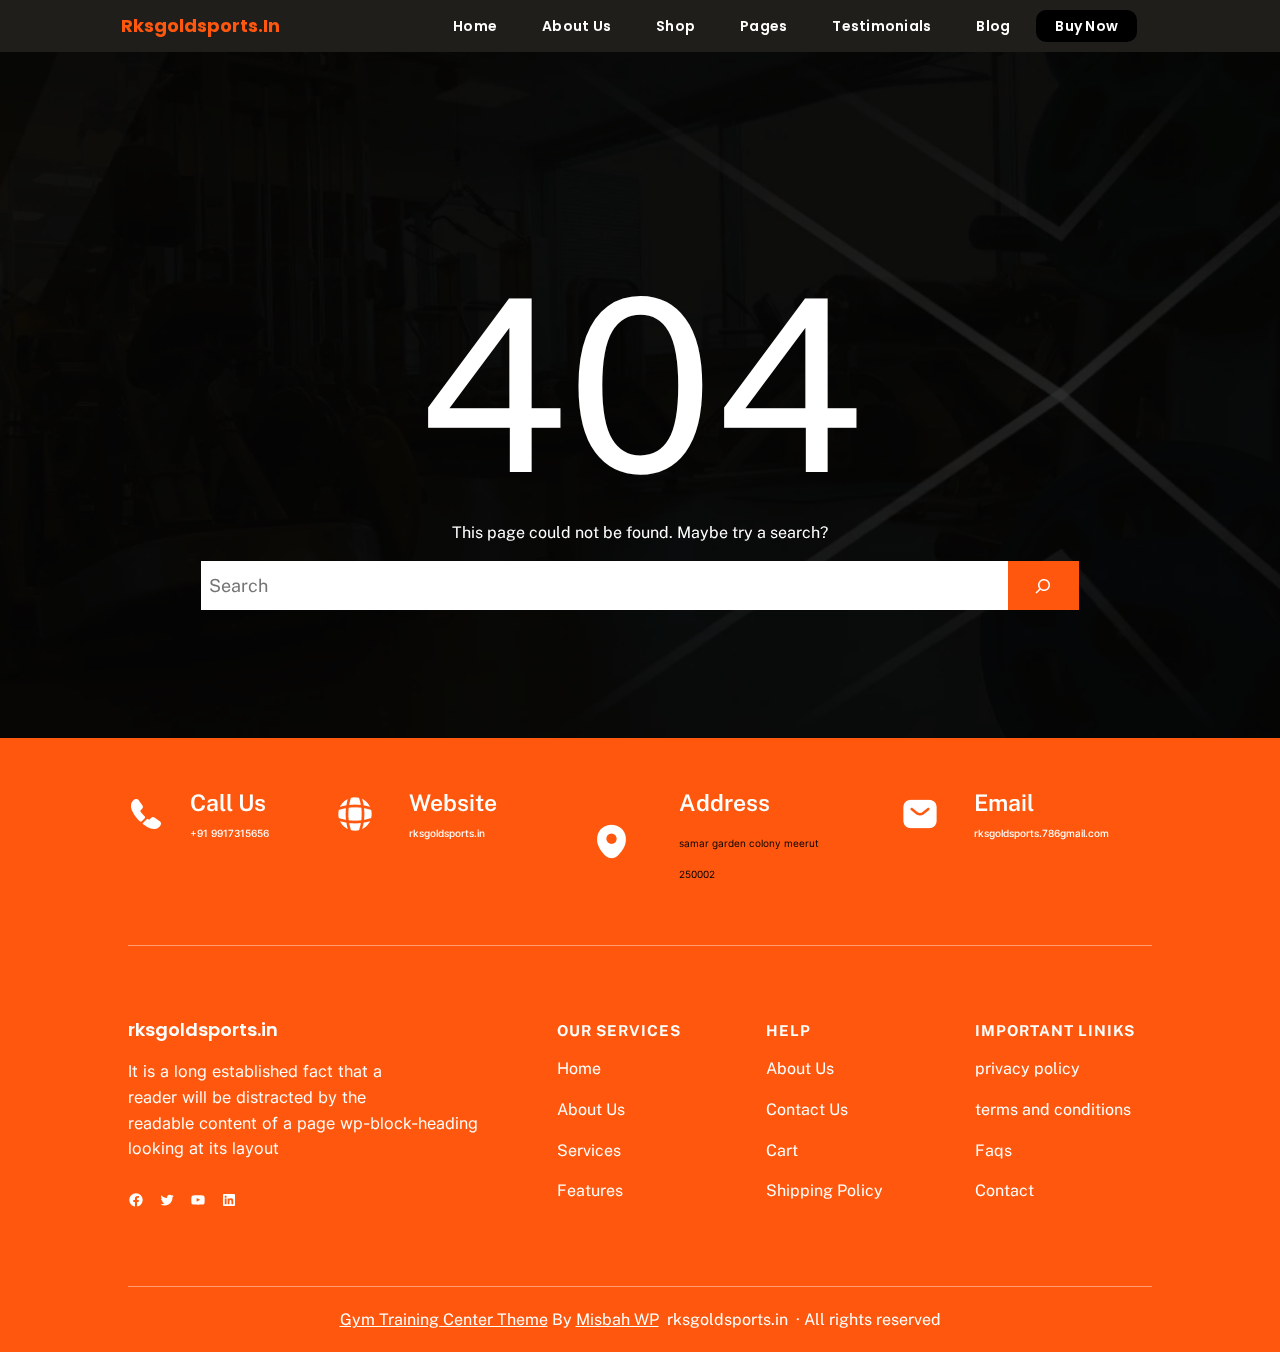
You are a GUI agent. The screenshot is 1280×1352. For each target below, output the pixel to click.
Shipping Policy (824, 1190)
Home (579, 1068)
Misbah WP (617, 1319)
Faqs (993, 1150)
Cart (782, 1150)
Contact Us (807, 1109)
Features (590, 1190)
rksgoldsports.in (200, 25)
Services (589, 1150)
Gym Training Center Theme (444, 1319)
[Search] (1043, 585)
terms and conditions (1053, 1109)
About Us (591, 1109)
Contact (1004, 1190)
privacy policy (1027, 1068)
